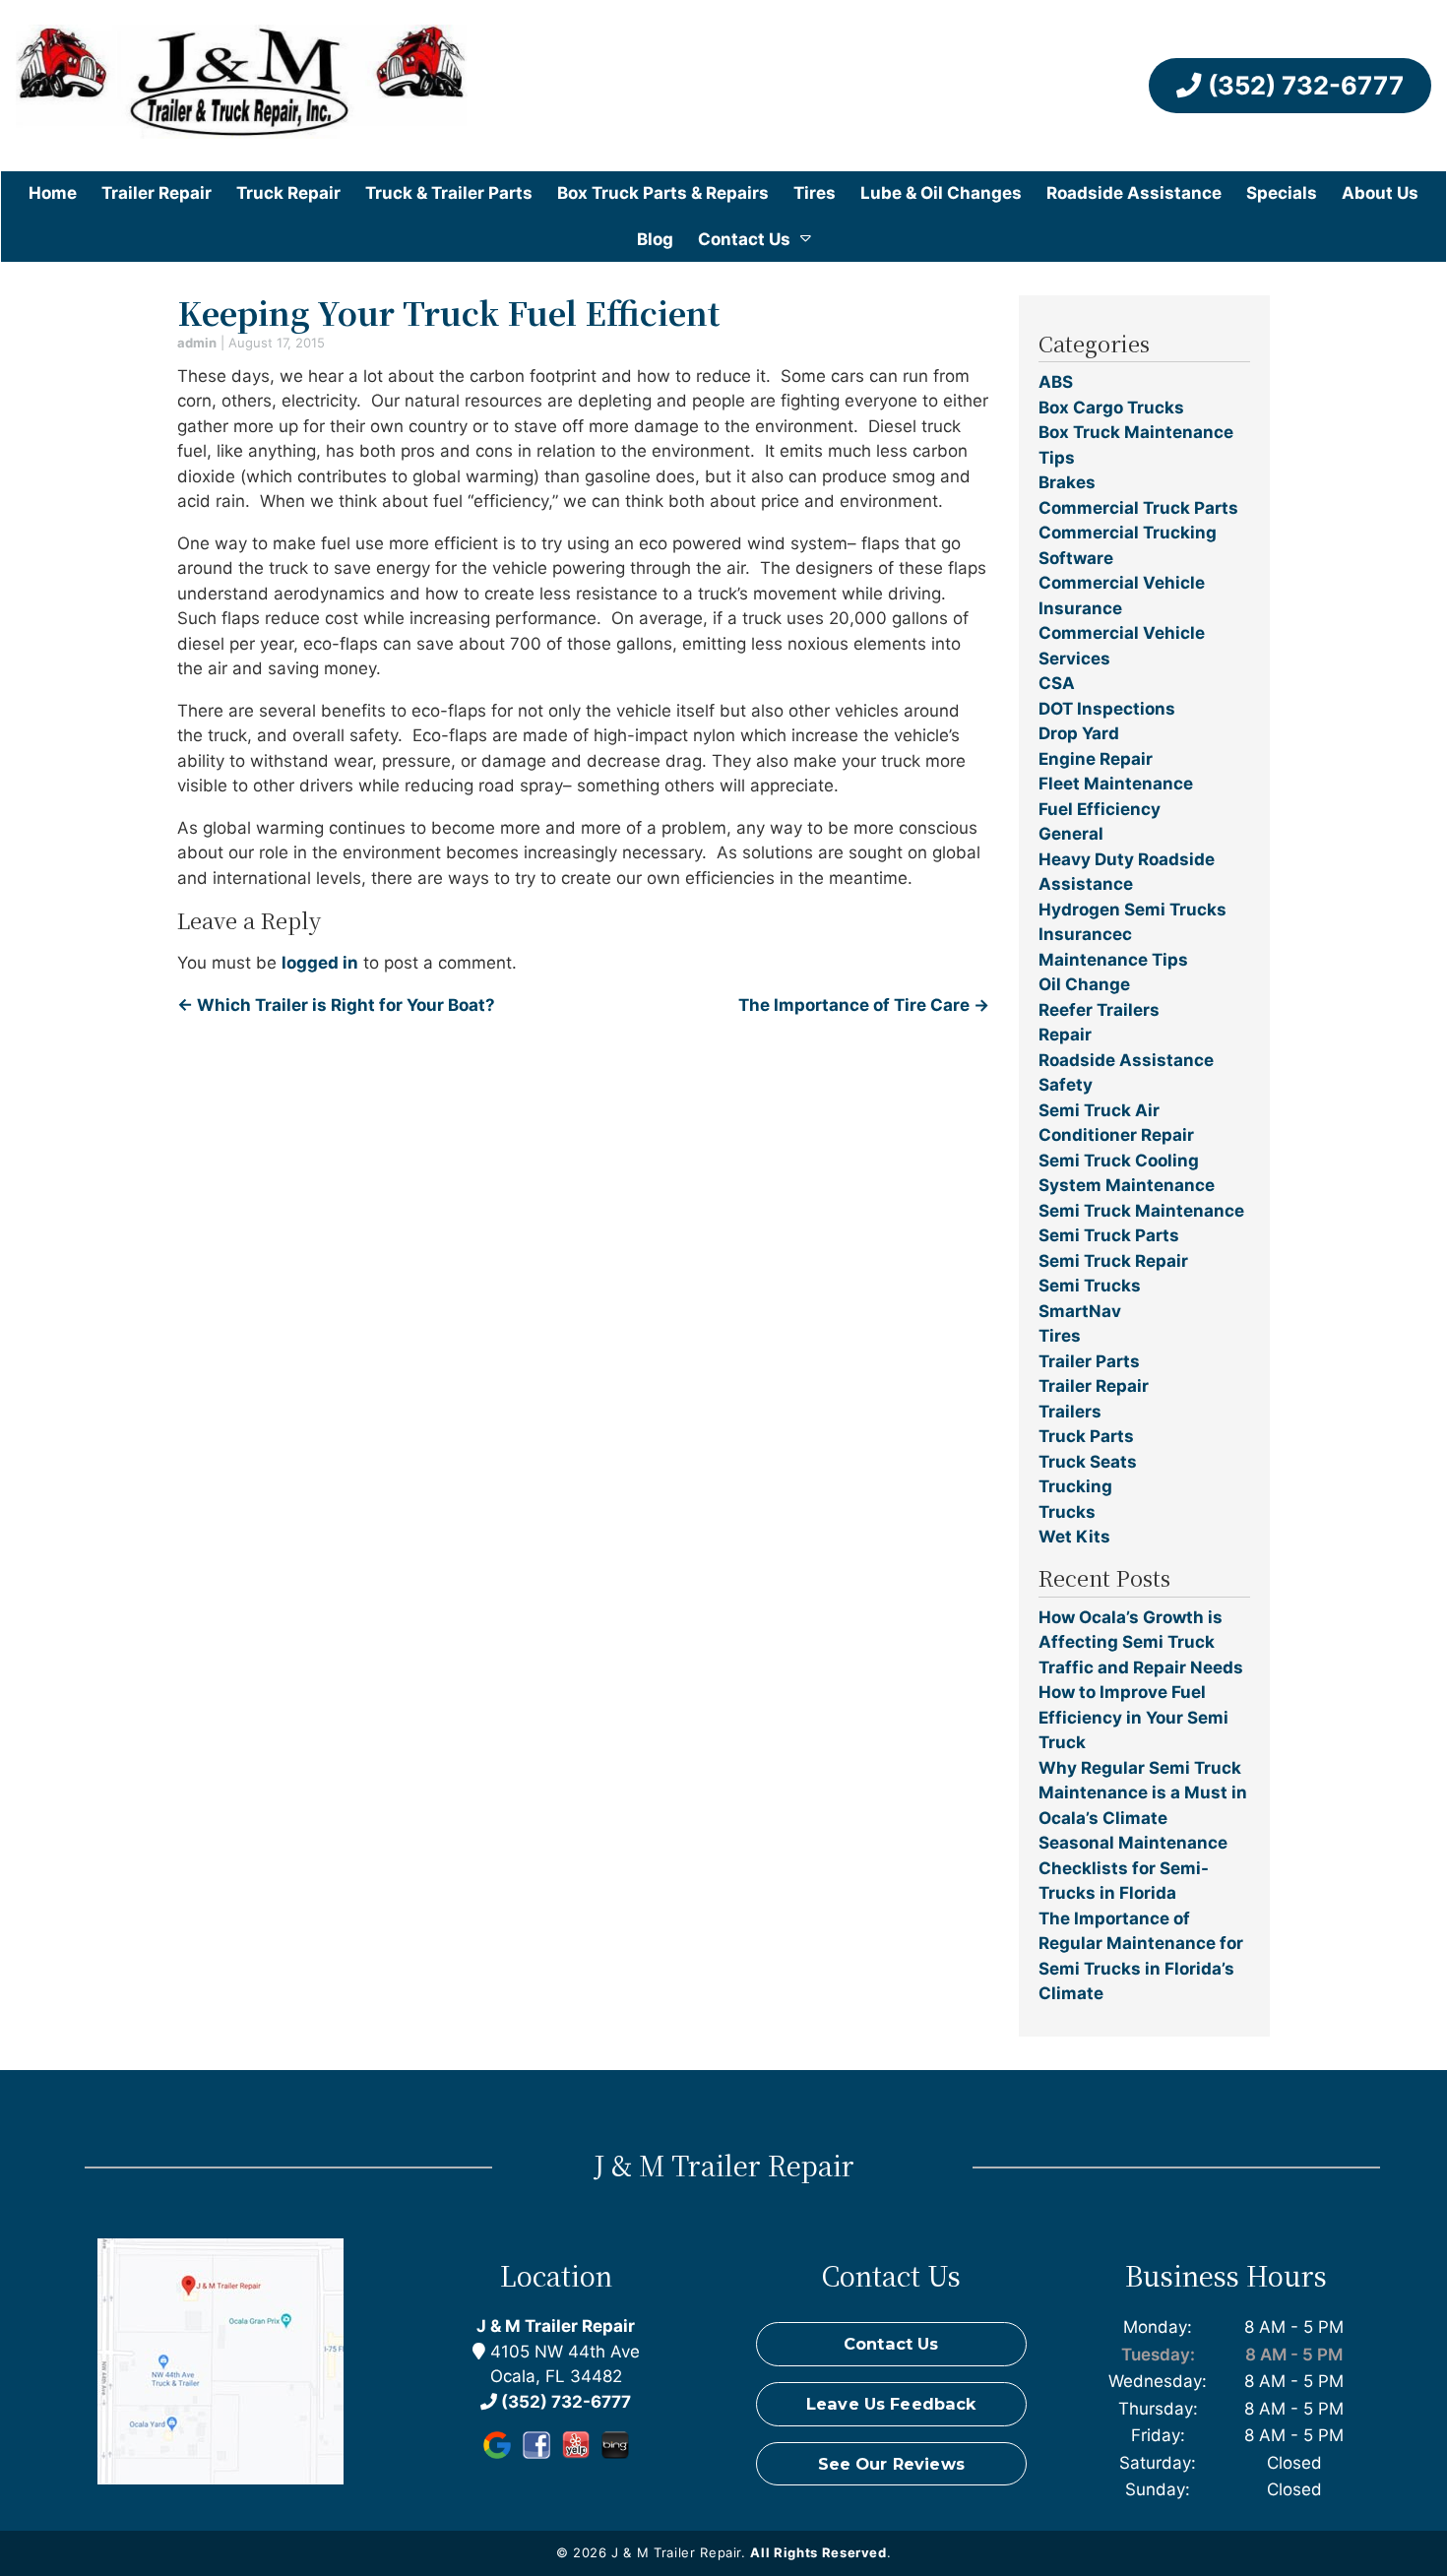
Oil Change (1084, 984)
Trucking (1075, 1486)
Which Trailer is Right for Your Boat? (336, 1005)
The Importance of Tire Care (864, 1005)
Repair (1065, 1035)
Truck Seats (1088, 1462)
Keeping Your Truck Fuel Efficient (448, 312)
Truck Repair (288, 193)
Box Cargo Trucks (1111, 408)
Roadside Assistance (1134, 193)
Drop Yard (1079, 733)
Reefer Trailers (1099, 1010)
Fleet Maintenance (1116, 784)
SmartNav (1080, 1311)
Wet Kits (1074, 1537)
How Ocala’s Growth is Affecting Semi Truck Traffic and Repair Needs (1141, 1642)
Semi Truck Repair (1113, 1261)
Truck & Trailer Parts (449, 193)
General (1071, 834)
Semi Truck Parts (1109, 1235)
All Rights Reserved (818, 2552)
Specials (1282, 193)
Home (53, 193)
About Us (1380, 193)
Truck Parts (1086, 1436)
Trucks (1067, 1512)
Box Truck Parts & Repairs (663, 193)
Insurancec (1085, 934)
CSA (1057, 683)
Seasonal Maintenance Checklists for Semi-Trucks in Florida (1133, 1868)
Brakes (1067, 482)
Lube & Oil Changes (941, 193)
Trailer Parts (1089, 1361)
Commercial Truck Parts (1138, 508)
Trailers (1070, 1412)
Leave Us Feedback (891, 2404)
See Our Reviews (891, 2464)
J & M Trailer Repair (556, 2326)
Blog (655, 239)
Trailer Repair (157, 193)
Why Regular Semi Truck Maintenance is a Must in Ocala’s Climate (1143, 1793)
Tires (815, 193)
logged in (320, 963)
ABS (1056, 382)
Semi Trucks (1090, 1286)
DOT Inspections (1107, 709)
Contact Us (744, 239)
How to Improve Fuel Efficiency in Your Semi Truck (1133, 1717)
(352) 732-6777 (1303, 85)
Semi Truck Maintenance (1141, 1211)
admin (197, 343)
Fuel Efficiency (1100, 809)
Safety (1066, 1085)
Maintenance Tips (1113, 960)
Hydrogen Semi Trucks (1132, 910)
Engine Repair (1096, 759)
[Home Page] (242, 86)
